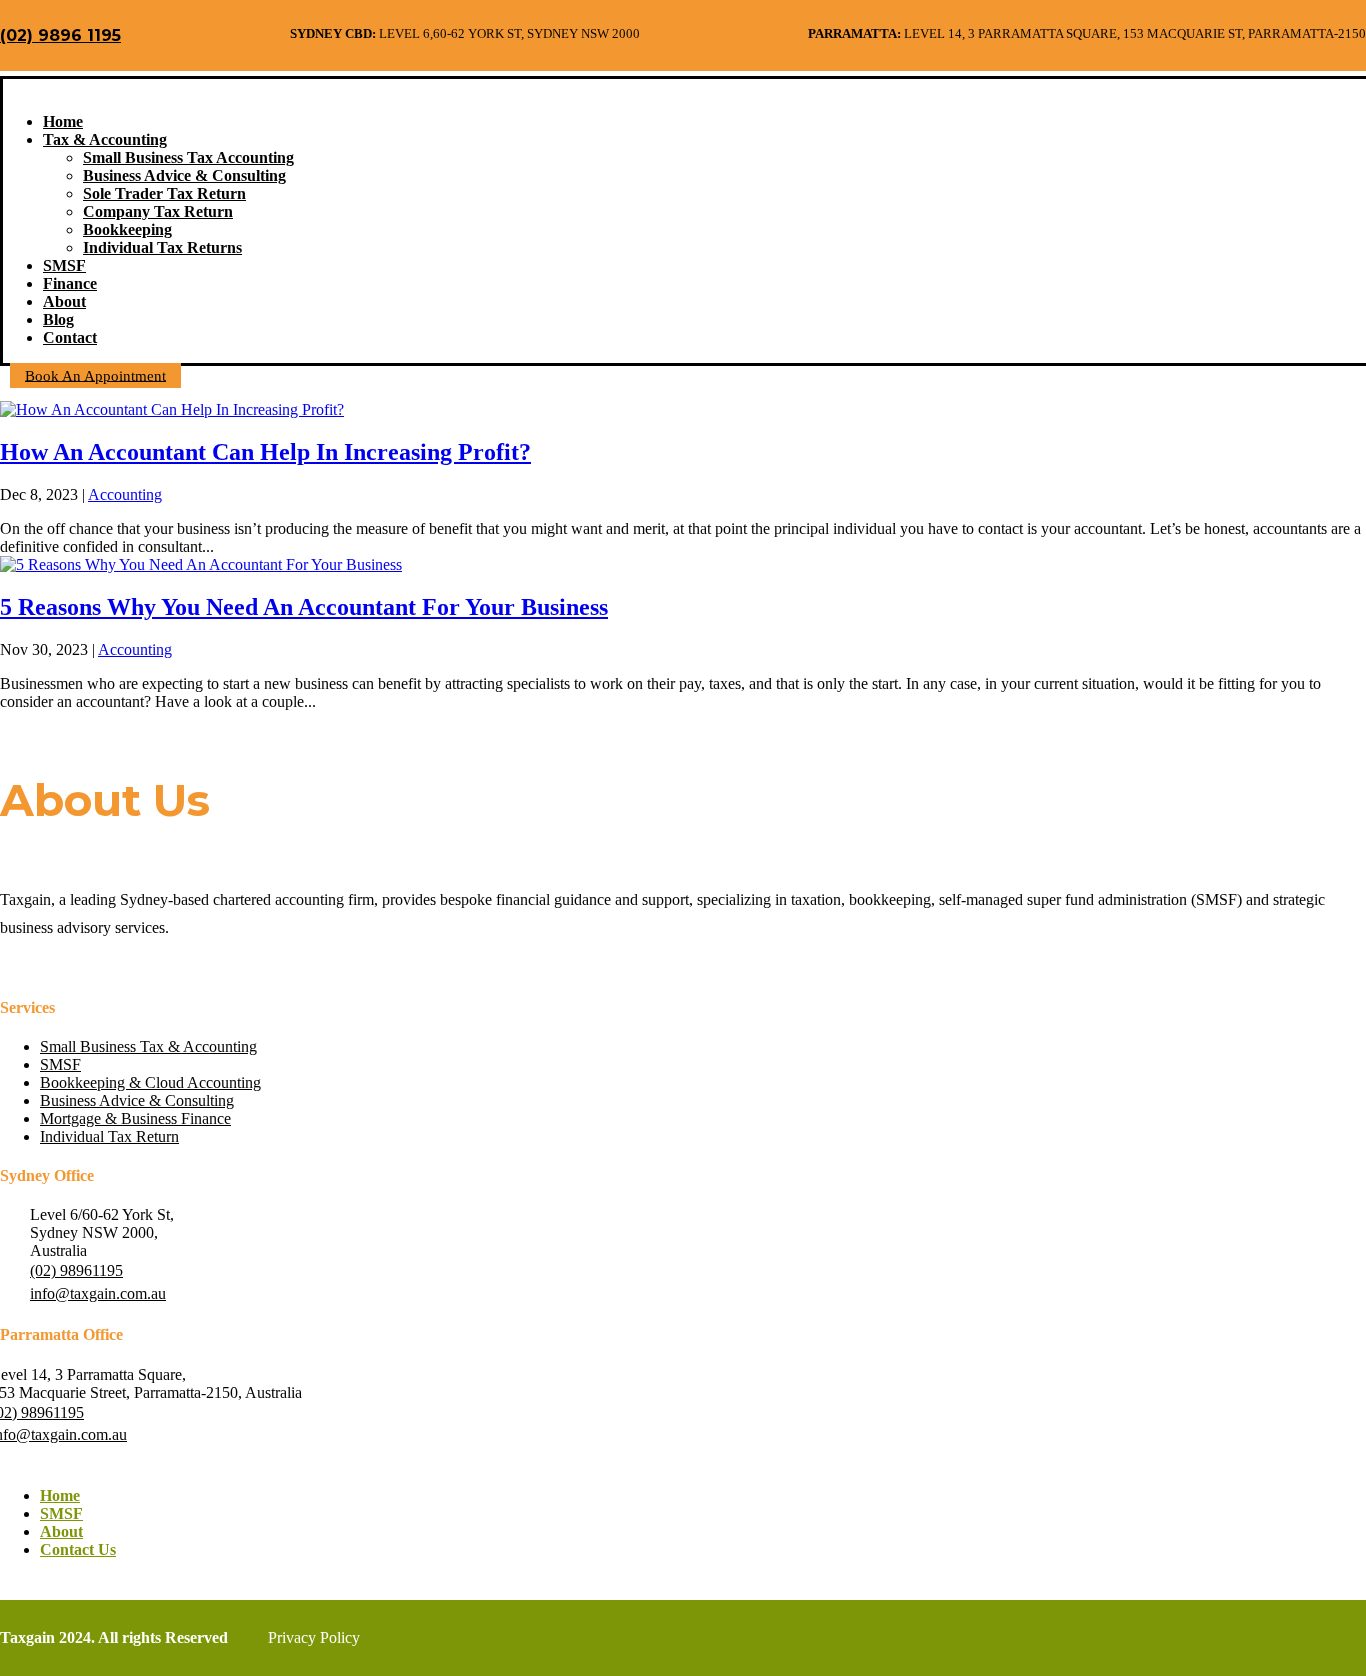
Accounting (125, 494)
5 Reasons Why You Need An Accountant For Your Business (304, 607)
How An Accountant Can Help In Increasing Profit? (265, 452)
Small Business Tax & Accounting (148, 1046)
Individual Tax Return (109, 1136)
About (64, 301)
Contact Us (78, 1549)
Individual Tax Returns (162, 247)
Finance (70, 283)
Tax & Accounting (105, 139)
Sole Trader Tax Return (164, 193)
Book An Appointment (95, 375)
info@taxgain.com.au (98, 1293)
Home (63, 121)
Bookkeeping (127, 229)
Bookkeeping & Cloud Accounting (150, 1082)
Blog (58, 319)
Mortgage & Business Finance (135, 1118)
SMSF (64, 265)
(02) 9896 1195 (60, 35)
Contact (70, 337)
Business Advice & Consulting (184, 175)
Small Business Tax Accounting (188, 157)
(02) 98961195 (76, 1270)
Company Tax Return (158, 211)
